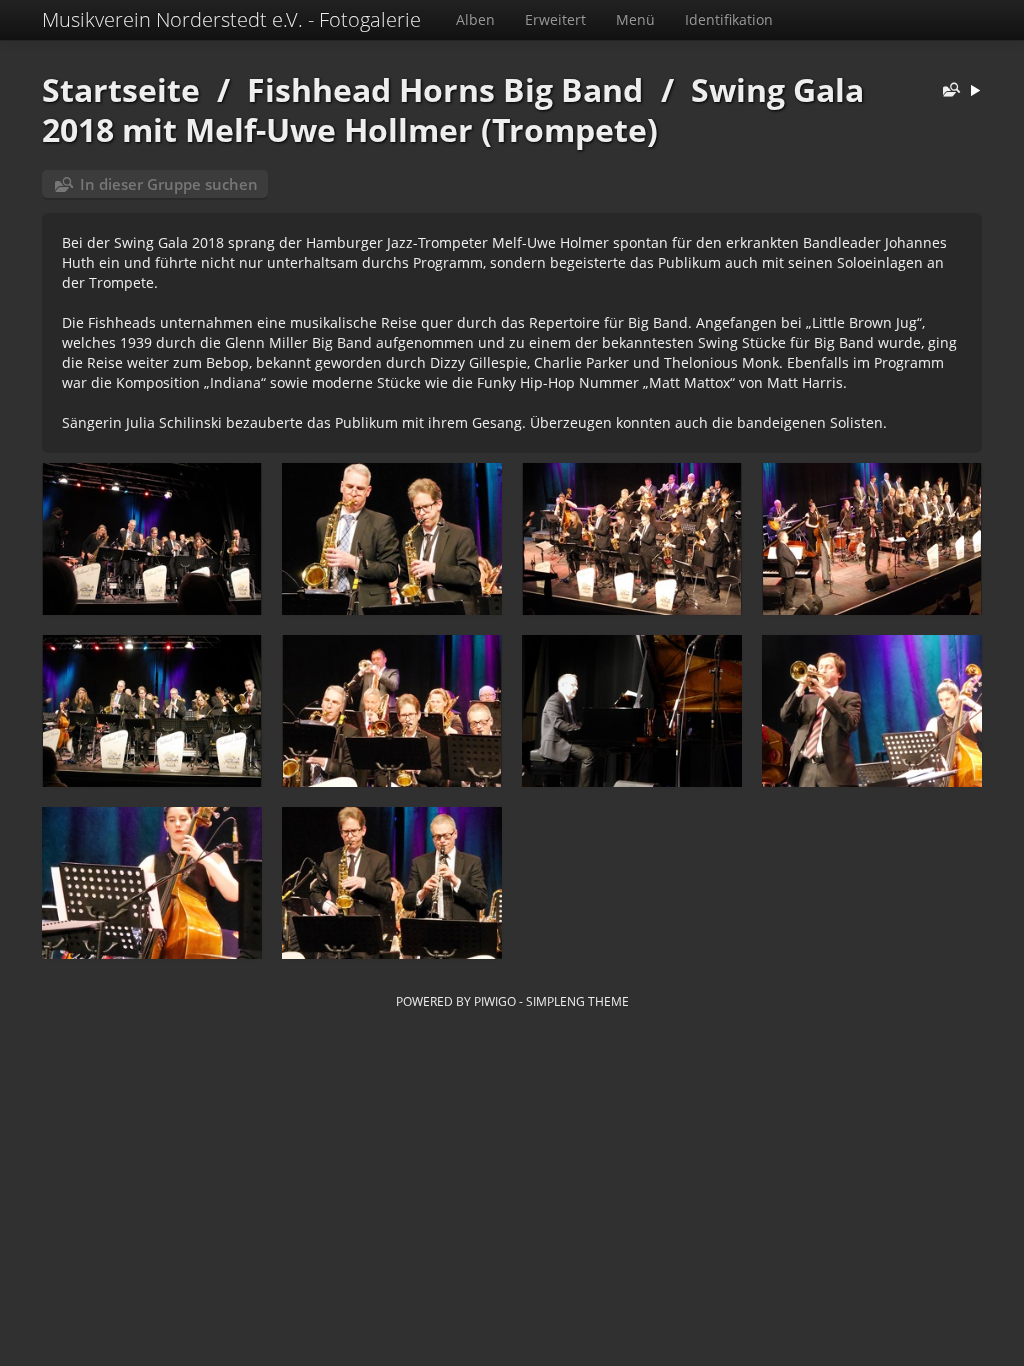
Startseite (121, 89)
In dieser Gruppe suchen (169, 184)
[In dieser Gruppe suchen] (947, 91)
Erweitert (555, 19)
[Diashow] (975, 91)
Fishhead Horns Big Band (445, 89)
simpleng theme (577, 1001)
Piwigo (495, 1001)
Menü (635, 19)
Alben (475, 19)
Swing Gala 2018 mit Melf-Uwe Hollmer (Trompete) (453, 109)
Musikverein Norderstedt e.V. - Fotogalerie (231, 19)
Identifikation (729, 19)
